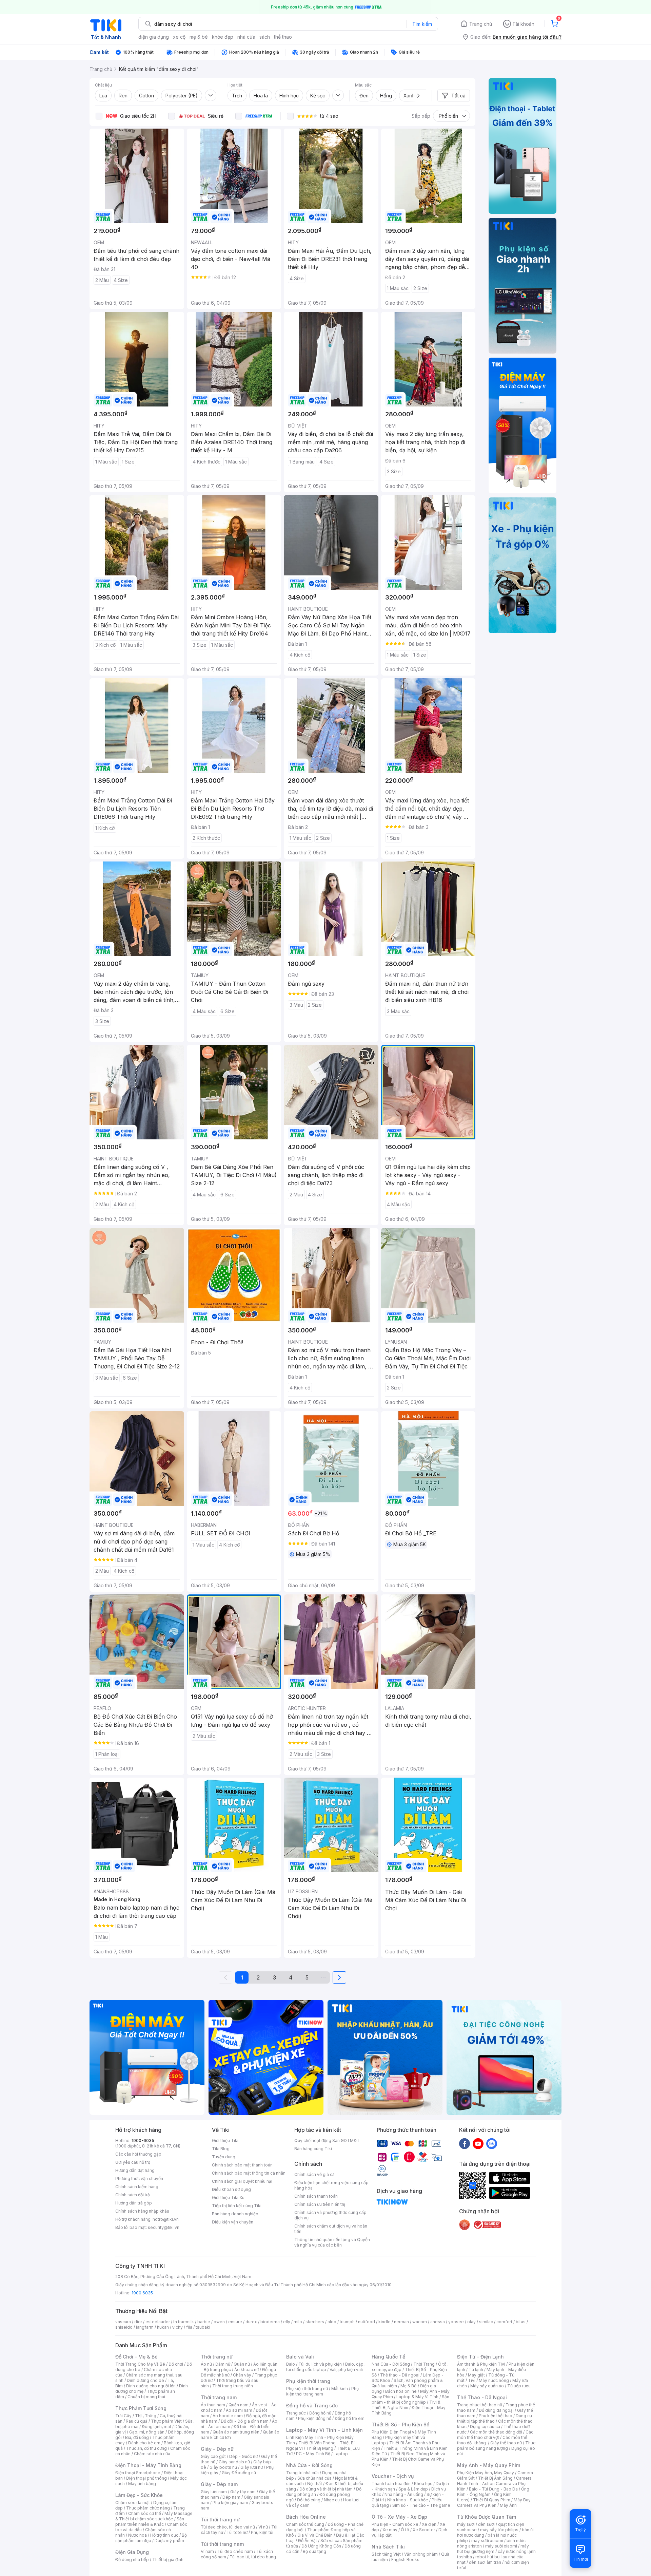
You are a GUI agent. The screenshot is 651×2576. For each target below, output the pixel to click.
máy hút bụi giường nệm (493, 2549)
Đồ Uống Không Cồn (321, 2546)
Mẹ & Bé (409, 2386)
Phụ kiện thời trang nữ (307, 2389)
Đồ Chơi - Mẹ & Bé (136, 2357)
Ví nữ (263, 2527)
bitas (521, 2322)
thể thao (283, 37)
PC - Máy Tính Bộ (313, 2454)
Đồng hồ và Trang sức (312, 2405)
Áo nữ (206, 2364)
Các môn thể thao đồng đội (496, 2432)
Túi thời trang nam (222, 2544)
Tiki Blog (221, 2149)
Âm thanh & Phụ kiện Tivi (481, 2364)
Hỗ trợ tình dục (164, 2535)
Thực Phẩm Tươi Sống (141, 2408)
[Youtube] (478, 2143)
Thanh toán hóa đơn (391, 2484)
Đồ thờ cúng (309, 2500)
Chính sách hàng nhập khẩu (142, 2211)
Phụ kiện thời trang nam (322, 2391)
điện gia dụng (154, 37)
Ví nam (207, 2551)
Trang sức (296, 2413)
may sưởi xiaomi (487, 2541)
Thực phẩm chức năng (148, 2508)
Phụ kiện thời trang (308, 2381)
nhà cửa (246, 37)
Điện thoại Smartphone (138, 2473)
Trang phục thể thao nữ (480, 2405)
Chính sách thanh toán (316, 2196)
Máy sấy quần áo (487, 2386)
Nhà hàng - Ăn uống (404, 2494)
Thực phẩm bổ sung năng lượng (496, 2446)
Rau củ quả (137, 2421)
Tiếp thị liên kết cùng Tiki (237, 2206)
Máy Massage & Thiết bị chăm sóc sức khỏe (154, 2516)
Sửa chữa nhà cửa (314, 2478)
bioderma (270, 2322)
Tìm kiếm (422, 24)
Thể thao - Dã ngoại (400, 2375)
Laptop (341, 2454)
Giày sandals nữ (234, 2462)
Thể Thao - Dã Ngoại (482, 2397)
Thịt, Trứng (146, 2416)
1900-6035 (143, 2141)
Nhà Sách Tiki (388, 2547)
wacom (420, 2322)
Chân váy (242, 2375)
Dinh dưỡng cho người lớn (151, 2386)
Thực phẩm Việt (166, 2421)
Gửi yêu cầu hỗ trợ (133, 2162)
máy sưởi (466, 2524)
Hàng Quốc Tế (388, 2357)
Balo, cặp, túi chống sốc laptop (325, 2367)
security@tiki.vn (164, 2227)
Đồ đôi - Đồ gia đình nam (245, 2421)
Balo (291, 2364)
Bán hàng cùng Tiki (313, 2149)
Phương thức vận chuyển (139, 2179)
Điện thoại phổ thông (146, 2478)
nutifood (367, 2322)
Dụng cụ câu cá (485, 2427)
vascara (123, 2322)
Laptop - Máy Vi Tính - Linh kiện (324, 2430)
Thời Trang (424, 2364)
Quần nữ (242, 2364)
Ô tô (405, 2530)
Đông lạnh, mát (156, 2427)
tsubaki (203, 2327)
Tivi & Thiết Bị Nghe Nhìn (406, 2405)
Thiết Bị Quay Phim (492, 2500)
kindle (384, 2322)
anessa (438, 2322)
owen (219, 2322)
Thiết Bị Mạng (320, 2448)
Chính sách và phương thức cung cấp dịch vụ (330, 2215)
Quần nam (239, 2405)
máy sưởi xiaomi (501, 2546)
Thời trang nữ (217, 2357)
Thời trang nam (219, 2397)
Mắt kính (340, 2389)
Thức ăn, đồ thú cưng (146, 2448)
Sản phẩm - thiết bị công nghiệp (410, 2399)
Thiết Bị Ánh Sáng (495, 2478)
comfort (504, 2322)
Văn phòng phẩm (421, 2554)
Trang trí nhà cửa (302, 2473)
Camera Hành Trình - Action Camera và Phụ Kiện (494, 2484)
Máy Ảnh (508, 2505)
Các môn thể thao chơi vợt (495, 2435)
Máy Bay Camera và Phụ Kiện (494, 2503)
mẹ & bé (199, 37)
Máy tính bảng (142, 2484)
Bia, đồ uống (137, 2437)
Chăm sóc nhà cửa (152, 2454)
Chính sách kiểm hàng (137, 2187)
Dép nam (231, 2497)
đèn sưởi (486, 2524)
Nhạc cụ (332, 2500)
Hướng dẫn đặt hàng (135, 2170)
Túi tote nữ (237, 2532)
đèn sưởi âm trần (485, 2562)
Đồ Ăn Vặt (308, 2541)
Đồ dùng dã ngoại (496, 2410)
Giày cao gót (213, 2456)
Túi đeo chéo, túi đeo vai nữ (228, 2527)
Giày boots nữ (223, 2467)
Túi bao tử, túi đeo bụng (253, 2557)
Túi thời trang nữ (220, 2520)
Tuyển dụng (224, 2157)
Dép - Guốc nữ (243, 2456)
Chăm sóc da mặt (133, 2503)
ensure (235, 2322)
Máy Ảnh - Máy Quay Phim (489, 2465)
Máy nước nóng (494, 2380)
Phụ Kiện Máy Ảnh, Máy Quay (486, 2473)
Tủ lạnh (476, 2370)
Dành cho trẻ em (144, 2443)
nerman (401, 2322)
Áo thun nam (213, 2405)
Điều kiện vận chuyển (233, 2222)
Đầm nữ (223, 2364)
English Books (405, 2560)
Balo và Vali (300, 2357)
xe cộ (179, 37)
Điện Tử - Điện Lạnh (480, 2357)
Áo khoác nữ (246, 2370)
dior (138, 2322)
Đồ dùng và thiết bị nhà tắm (326, 2489)
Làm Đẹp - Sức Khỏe (139, 2495)
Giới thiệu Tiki (225, 2141)
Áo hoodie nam (228, 2416)
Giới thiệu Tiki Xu (228, 2198)
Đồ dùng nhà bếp (132, 2560)
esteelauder (158, 2322)
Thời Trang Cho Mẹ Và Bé (140, 2364)
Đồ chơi (176, 2364)
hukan (163, 2327)
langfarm (145, 2327)
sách (265, 37)
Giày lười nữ (252, 2467)
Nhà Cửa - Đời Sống (309, 2465)
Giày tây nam (243, 2492)
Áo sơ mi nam (239, 2410)
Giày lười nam (214, 2492)
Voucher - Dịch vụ (393, 2476)
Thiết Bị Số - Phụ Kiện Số (400, 2425)
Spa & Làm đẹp (413, 2489)
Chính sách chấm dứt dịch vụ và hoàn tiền (331, 2229)
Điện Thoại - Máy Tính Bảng (148, 2465)
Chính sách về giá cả (314, 2174)
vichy (177, 2327)
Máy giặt (476, 2375)
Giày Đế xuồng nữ (239, 2473)
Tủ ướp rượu (519, 2386)
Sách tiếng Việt (386, 2554)
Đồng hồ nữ (320, 2413)
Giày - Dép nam (219, 2484)
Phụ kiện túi (262, 2532)
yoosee (456, 2322)
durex (251, 2322)
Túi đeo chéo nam (235, 2551)
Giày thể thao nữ (506, 2443)
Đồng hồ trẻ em (350, 2418)
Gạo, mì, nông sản (147, 2432)
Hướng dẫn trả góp (134, 2203)
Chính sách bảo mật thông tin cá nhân (249, 2173)
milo (298, 2322)
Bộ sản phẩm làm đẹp (151, 2538)
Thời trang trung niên (233, 2386)
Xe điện (429, 2524)
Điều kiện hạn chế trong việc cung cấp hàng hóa (331, 2185)
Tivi (472, 2380)
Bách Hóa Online (306, 2517)
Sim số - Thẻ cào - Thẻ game (421, 2505)
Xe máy (390, 2530)
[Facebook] (465, 2143)
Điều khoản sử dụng (231, 2189)
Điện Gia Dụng (132, 2552)
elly (287, 2322)
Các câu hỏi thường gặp (138, 2154)
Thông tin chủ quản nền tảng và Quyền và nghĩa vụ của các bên (332, 2242)
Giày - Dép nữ (217, 2449)
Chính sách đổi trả (133, 2195)
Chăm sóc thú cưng (305, 2524)
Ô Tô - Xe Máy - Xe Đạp (399, 2517)
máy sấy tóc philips (499, 2530)
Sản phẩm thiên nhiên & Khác (150, 2522)
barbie (204, 2322)
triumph (347, 2322)
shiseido (124, 2327)
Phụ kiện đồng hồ (315, 2418)
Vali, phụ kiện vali (346, 2370)
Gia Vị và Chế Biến (315, 2535)
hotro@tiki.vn (166, 2219)
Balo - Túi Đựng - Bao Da (493, 2489)
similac (486, 2322)
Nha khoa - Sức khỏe (408, 2500)
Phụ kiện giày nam (230, 2503)
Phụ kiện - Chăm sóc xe (395, 2524)
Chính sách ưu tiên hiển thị (320, 2204)
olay (471, 2322)
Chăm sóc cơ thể (145, 2513)
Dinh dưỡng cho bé (145, 2380)
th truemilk (184, 2322)
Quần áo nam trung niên (236, 2432)
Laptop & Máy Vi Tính (417, 2397)
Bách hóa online (401, 2391)
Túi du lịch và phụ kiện (320, 2364)
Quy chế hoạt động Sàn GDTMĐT (327, 2141)
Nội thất (315, 2484)
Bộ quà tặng (314, 2551)
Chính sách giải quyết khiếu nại (242, 2181)
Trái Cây (123, 2416)
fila (189, 2327)
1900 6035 (142, 2293)
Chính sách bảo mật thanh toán (242, 2165)
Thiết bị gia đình (168, 2560)
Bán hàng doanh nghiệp (235, 2214)
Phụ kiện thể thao (496, 2416)
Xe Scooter (424, 2530)
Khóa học (423, 2484)
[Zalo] (492, 2143)
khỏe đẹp (223, 37)
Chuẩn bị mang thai (146, 2397)
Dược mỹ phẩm (169, 2541)
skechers (315, 2322)
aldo (332, 2322)
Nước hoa (137, 2535)
